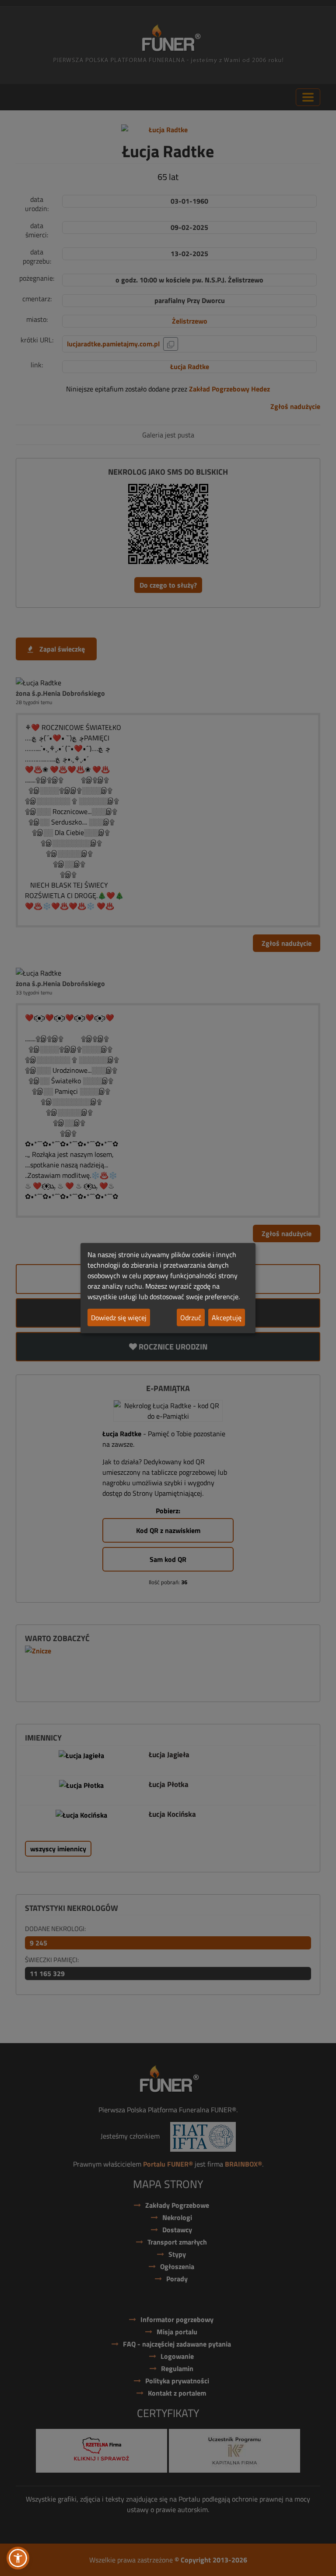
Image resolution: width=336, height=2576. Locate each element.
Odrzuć (191, 1318)
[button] (18, 2558)
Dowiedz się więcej (119, 1318)
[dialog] (168, 1288)
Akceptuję (227, 1318)
